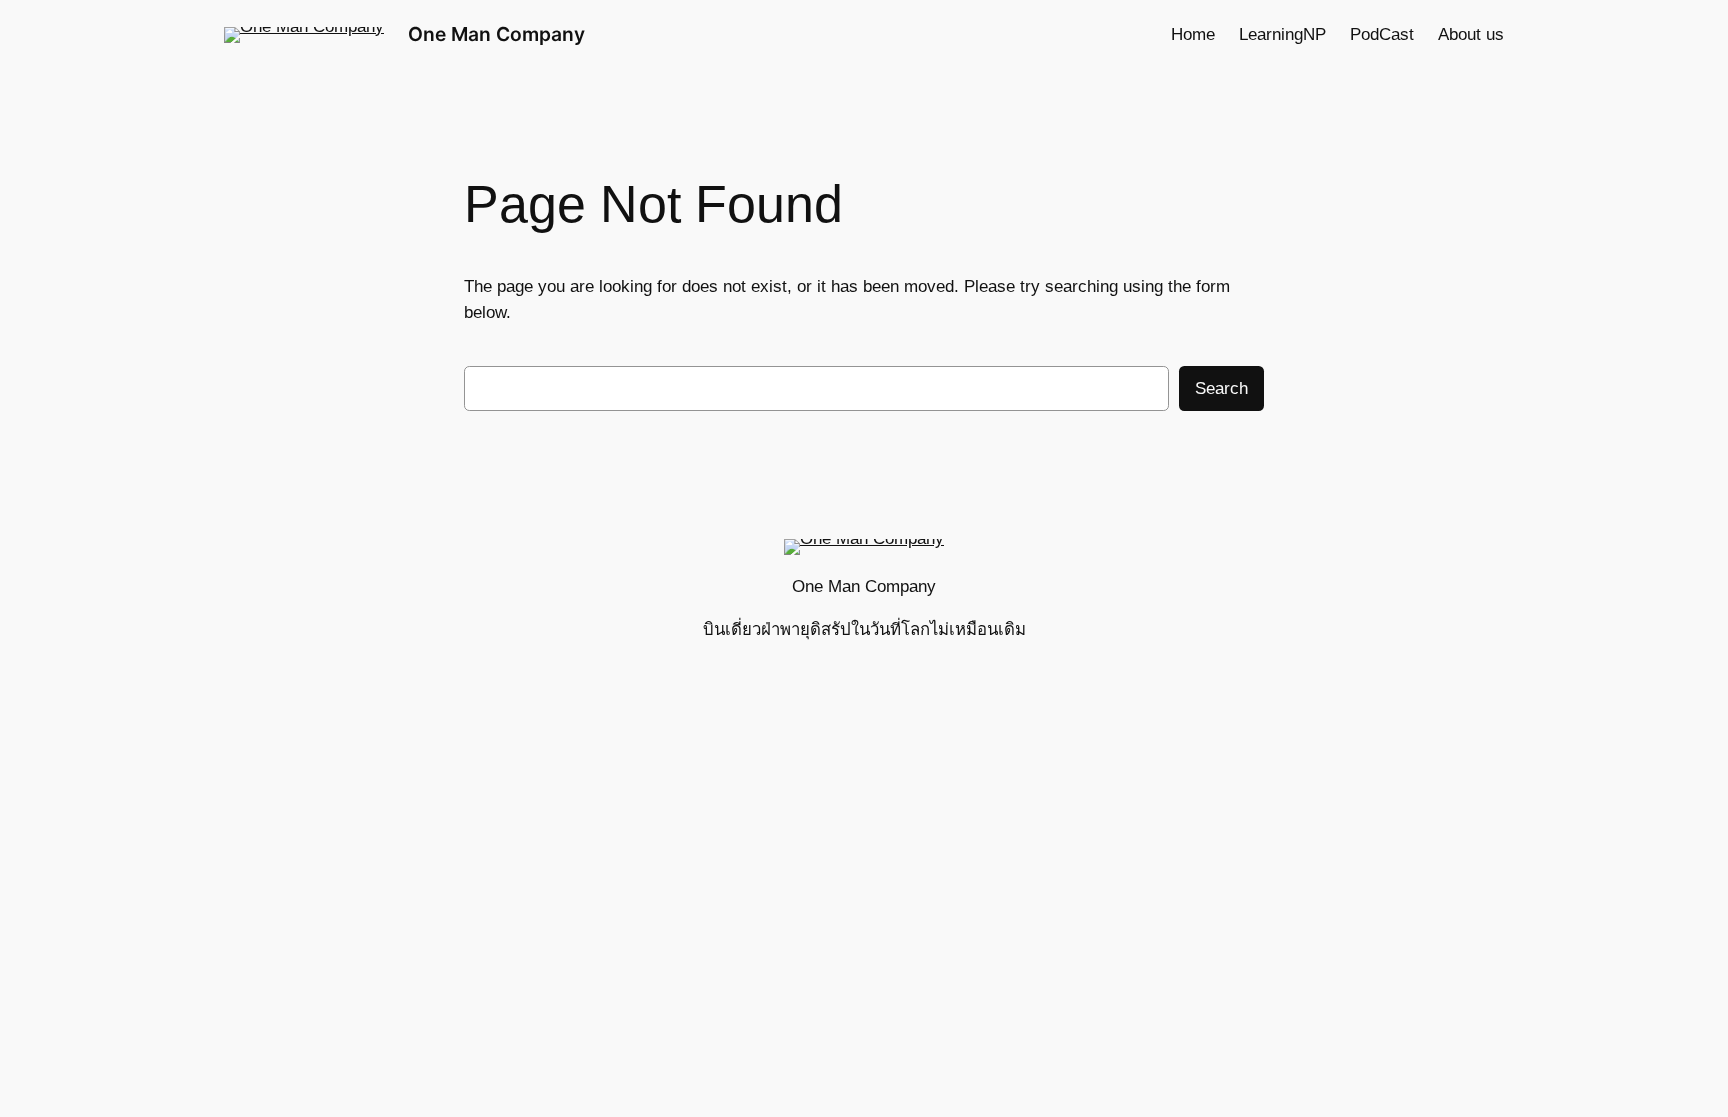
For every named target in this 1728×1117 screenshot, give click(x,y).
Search (1221, 388)
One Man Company (496, 34)
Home (1193, 34)
